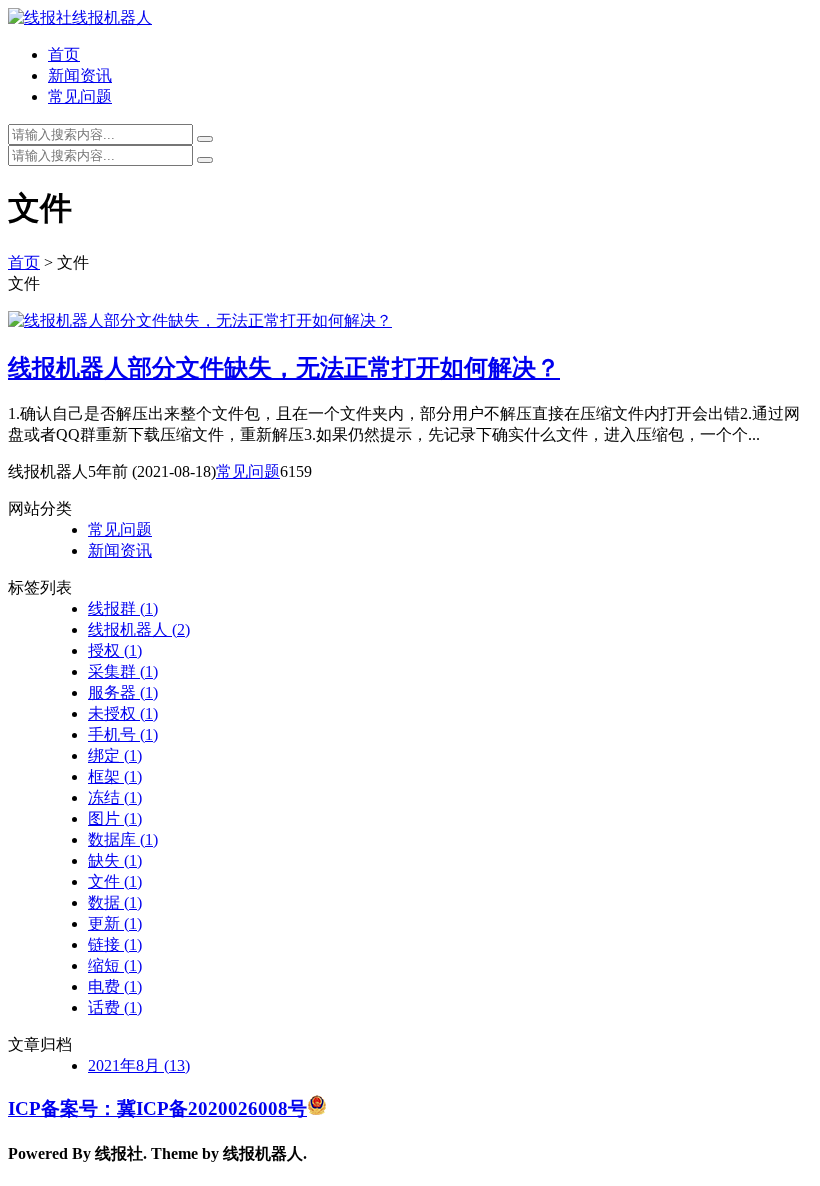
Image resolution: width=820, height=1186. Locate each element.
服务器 (123, 692)
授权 (115, 650)
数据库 (123, 839)
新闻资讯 (80, 75)
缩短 (115, 965)
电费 (115, 986)
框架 (115, 776)
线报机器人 (139, 629)
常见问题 (80, 96)
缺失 (115, 860)
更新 (115, 923)
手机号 (123, 734)
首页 (64, 54)
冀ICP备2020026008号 (212, 1108)
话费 (115, 1007)
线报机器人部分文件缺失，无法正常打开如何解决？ (284, 368)
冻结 (115, 797)
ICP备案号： (62, 1108)
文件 (115, 881)
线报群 (123, 608)
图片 (115, 818)
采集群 (123, 671)
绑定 (115, 755)
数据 (115, 902)
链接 (115, 944)
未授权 (123, 713)
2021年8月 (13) (139, 1065)
